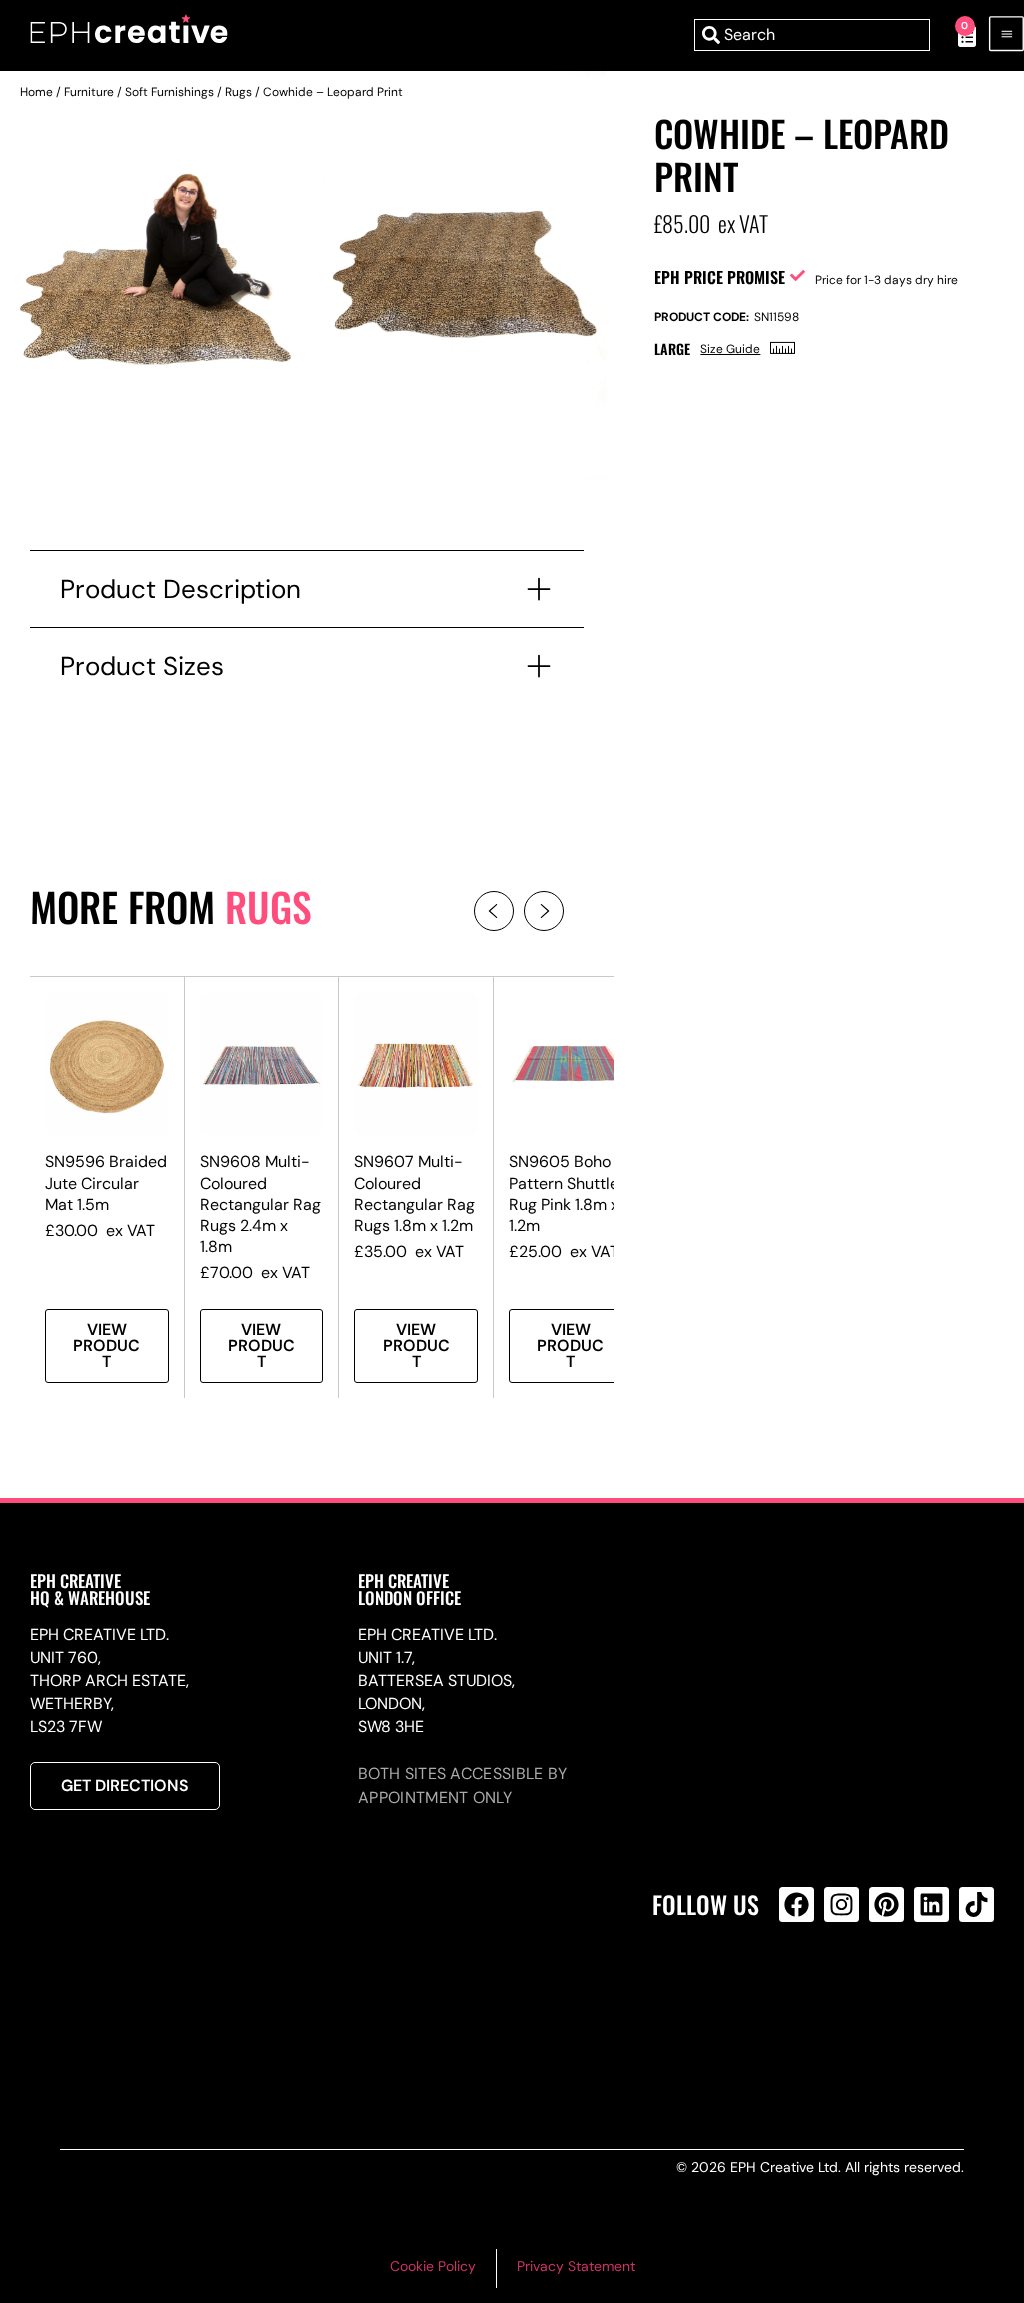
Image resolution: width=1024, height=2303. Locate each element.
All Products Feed (801, 1990)
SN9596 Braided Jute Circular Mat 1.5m (106, 1182)
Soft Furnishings (169, 92)
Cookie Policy (433, 2266)
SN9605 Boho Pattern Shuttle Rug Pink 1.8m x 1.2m (564, 1193)
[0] (956, 35)
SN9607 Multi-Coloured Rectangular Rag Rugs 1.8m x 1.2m (414, 1193)
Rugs (238, 92)
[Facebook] (796, 1904)
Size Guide (730, 349)
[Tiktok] (976, 1904)
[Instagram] (841, 1904)
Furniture (89, 92)
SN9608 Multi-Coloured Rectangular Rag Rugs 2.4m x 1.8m (260, 1204)
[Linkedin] (931, 1904)
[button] (494, 911)
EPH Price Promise (719, 277)
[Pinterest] (886, 1904)
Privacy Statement (576, 2266)
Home (36, 92)
